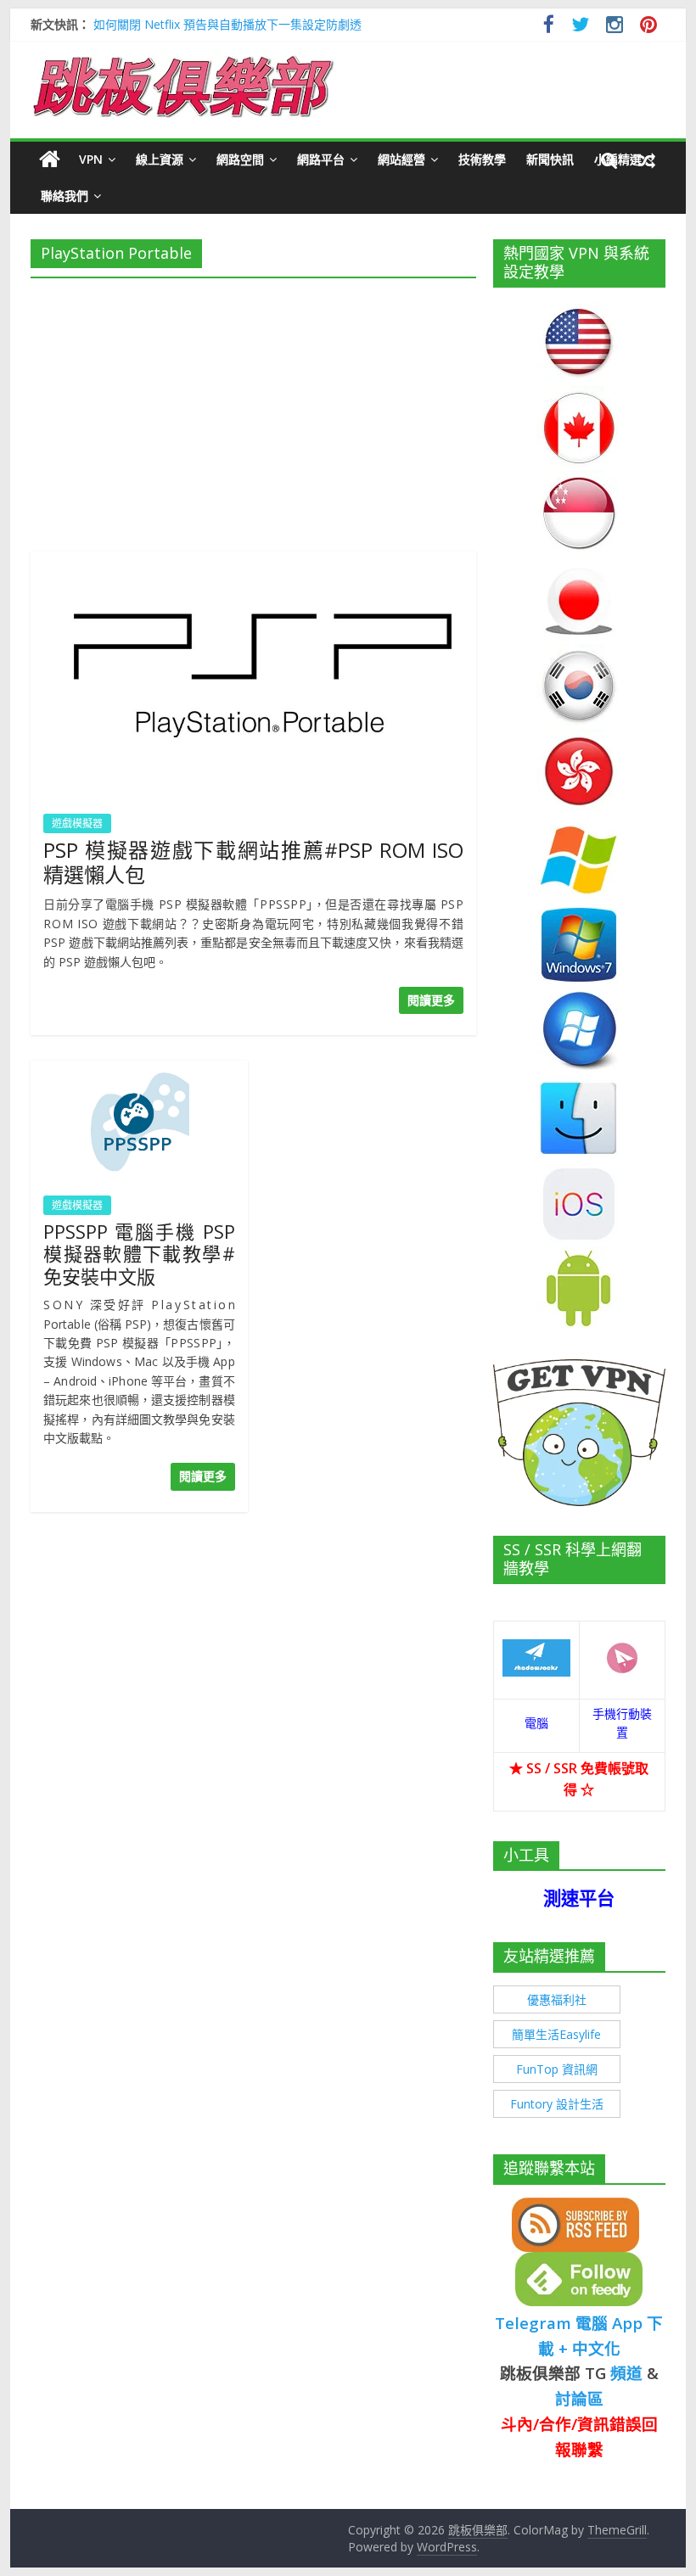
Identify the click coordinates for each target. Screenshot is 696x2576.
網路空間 (240, 159)
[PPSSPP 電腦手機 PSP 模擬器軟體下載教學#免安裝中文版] (139, 1071)
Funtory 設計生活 (557, 2104)
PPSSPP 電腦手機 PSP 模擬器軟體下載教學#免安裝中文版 (139, 1254)
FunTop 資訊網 (557, 2069)
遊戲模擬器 (77, 823)
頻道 (626, 2373)
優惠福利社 (557, 1999)
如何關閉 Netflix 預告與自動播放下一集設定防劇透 (227, 24)
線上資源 (160, 159)
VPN (91, 159)
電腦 (536, 1723)
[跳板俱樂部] (183, 59)
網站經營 (401, 159)
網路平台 (321, 159)
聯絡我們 (65, 196)
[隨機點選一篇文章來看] (647, 160)
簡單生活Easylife (556, 2034)
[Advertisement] (253, 410)
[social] (549, 27)
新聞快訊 (550, 159)
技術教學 (482, 159)
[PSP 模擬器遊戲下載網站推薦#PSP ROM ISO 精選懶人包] (253, 562)
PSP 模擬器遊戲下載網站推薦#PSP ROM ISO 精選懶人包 (253, 862)
